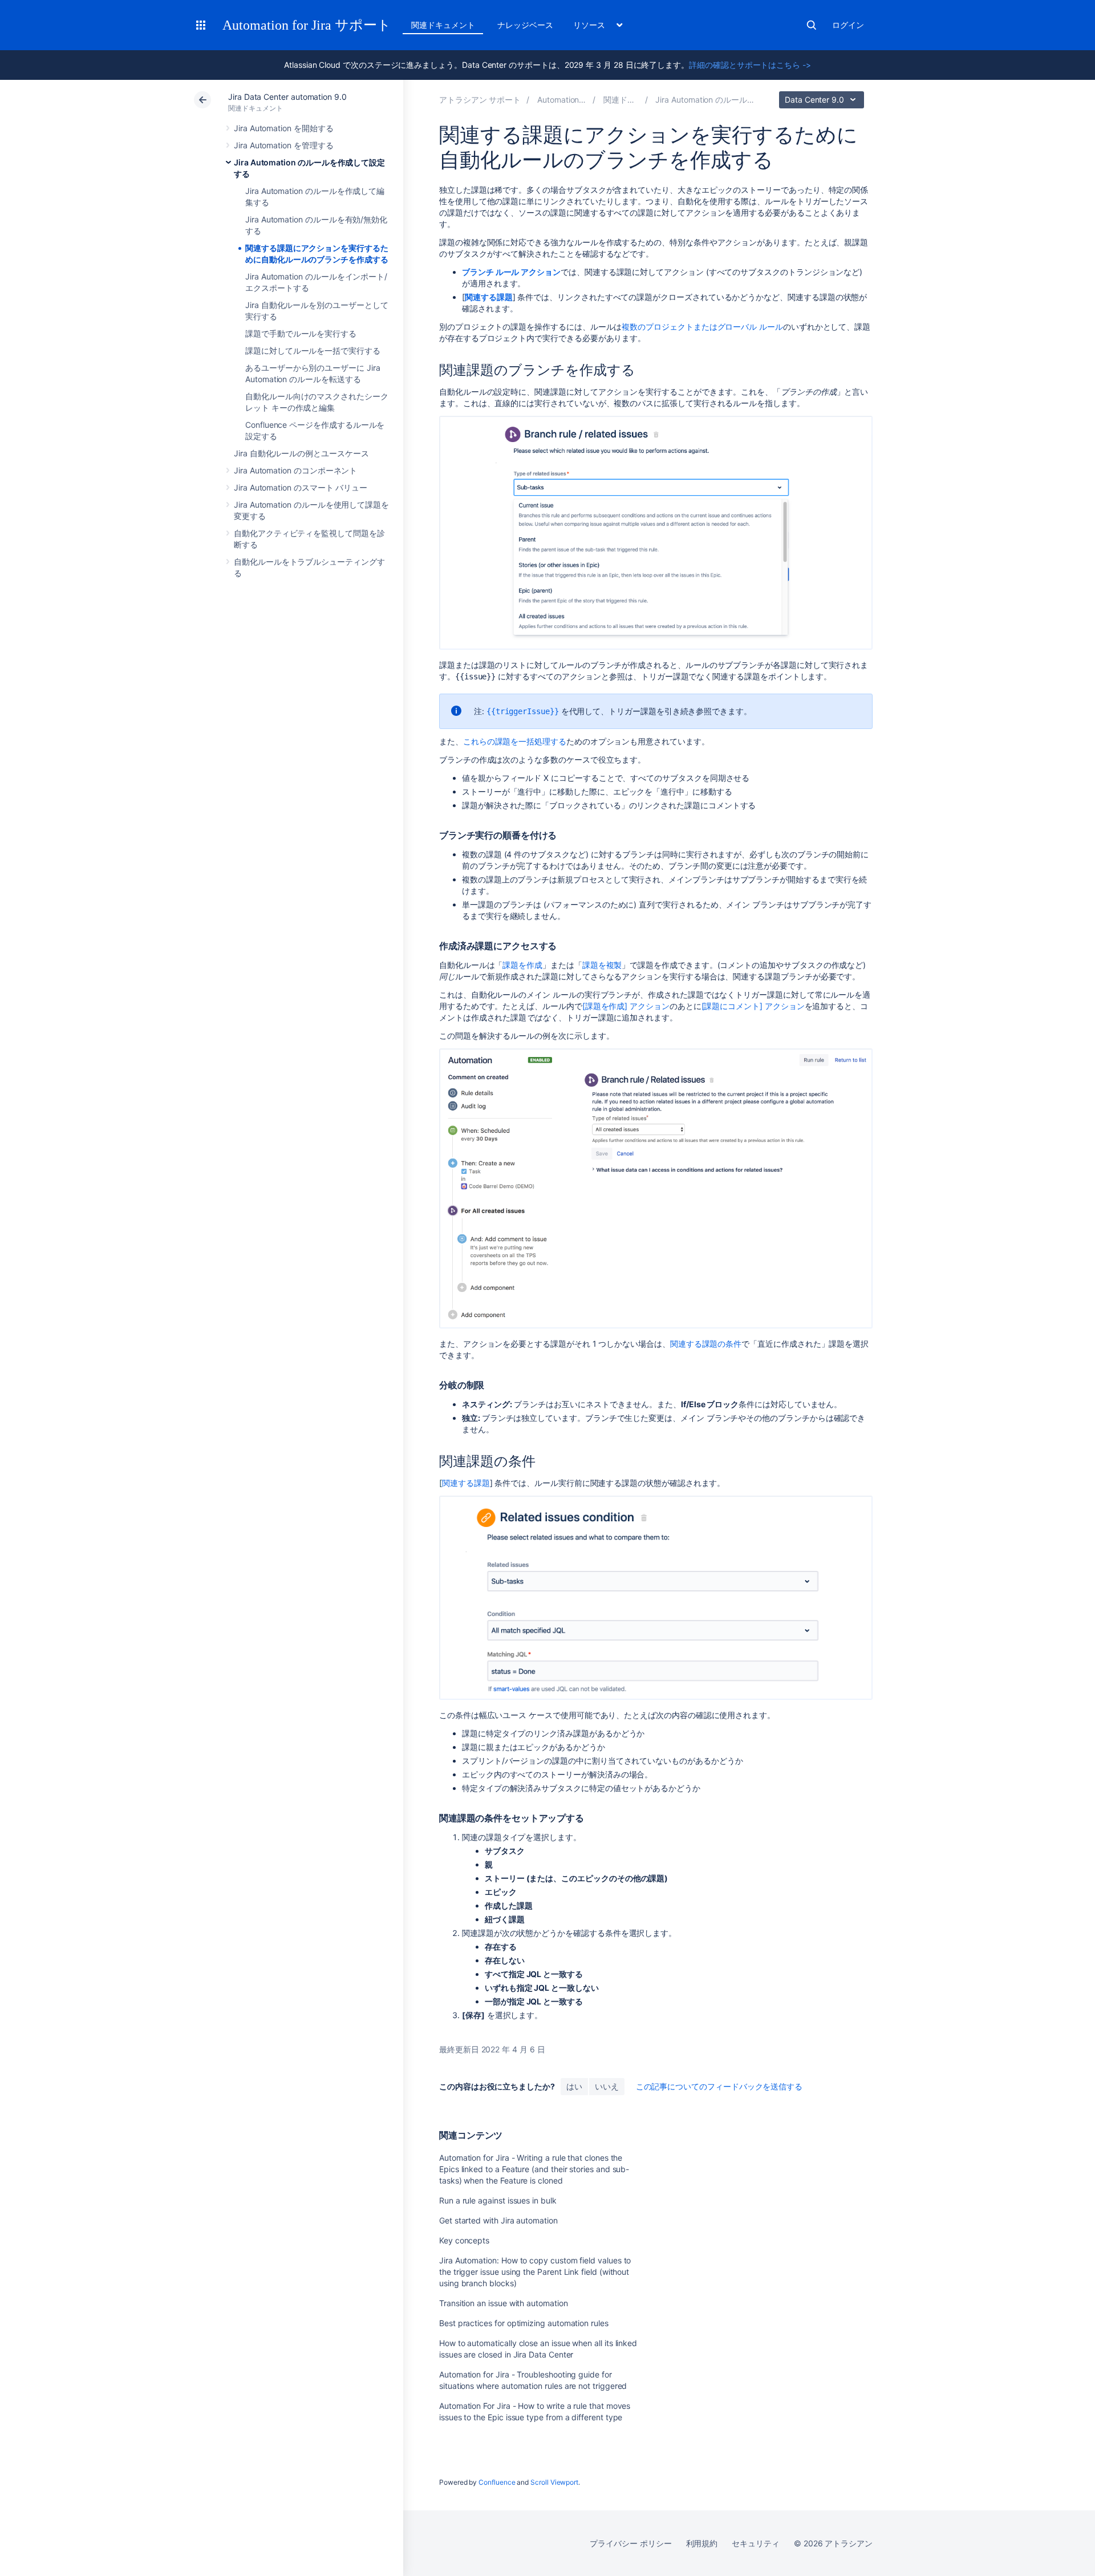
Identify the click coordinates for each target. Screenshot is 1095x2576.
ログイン (848, 25)
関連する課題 (466, 1483)
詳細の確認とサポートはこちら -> (750, 65)
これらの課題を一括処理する (515, 741)
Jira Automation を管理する (284, 145)
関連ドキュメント (443, 25)
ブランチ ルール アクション (511, 272)
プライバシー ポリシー (630, 2543)
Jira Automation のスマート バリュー (301, 487)
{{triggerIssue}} (523, 711)
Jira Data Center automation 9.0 (287, 97)
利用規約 (702, 2543)
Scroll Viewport (554, 2482)
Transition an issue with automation (504, 2303)
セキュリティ (756, 2543)
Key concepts (464, 2240)
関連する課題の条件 (706, 1344)
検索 (812, 25)
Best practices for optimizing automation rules (524, 2323)
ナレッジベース (525, 25)
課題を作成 (522, 965)
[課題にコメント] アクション (753, 1006)
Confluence (497, 2482)
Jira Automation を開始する (284, 128)
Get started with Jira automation (498, 2220)
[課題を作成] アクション (626, 1006)
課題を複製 (602, 965)
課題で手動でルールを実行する (301, 333)
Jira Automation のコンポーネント (295, 470)
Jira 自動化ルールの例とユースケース (301, 453)
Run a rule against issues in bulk (498, 2200)
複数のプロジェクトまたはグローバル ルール (702, 327)
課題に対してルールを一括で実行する (313, 351)
